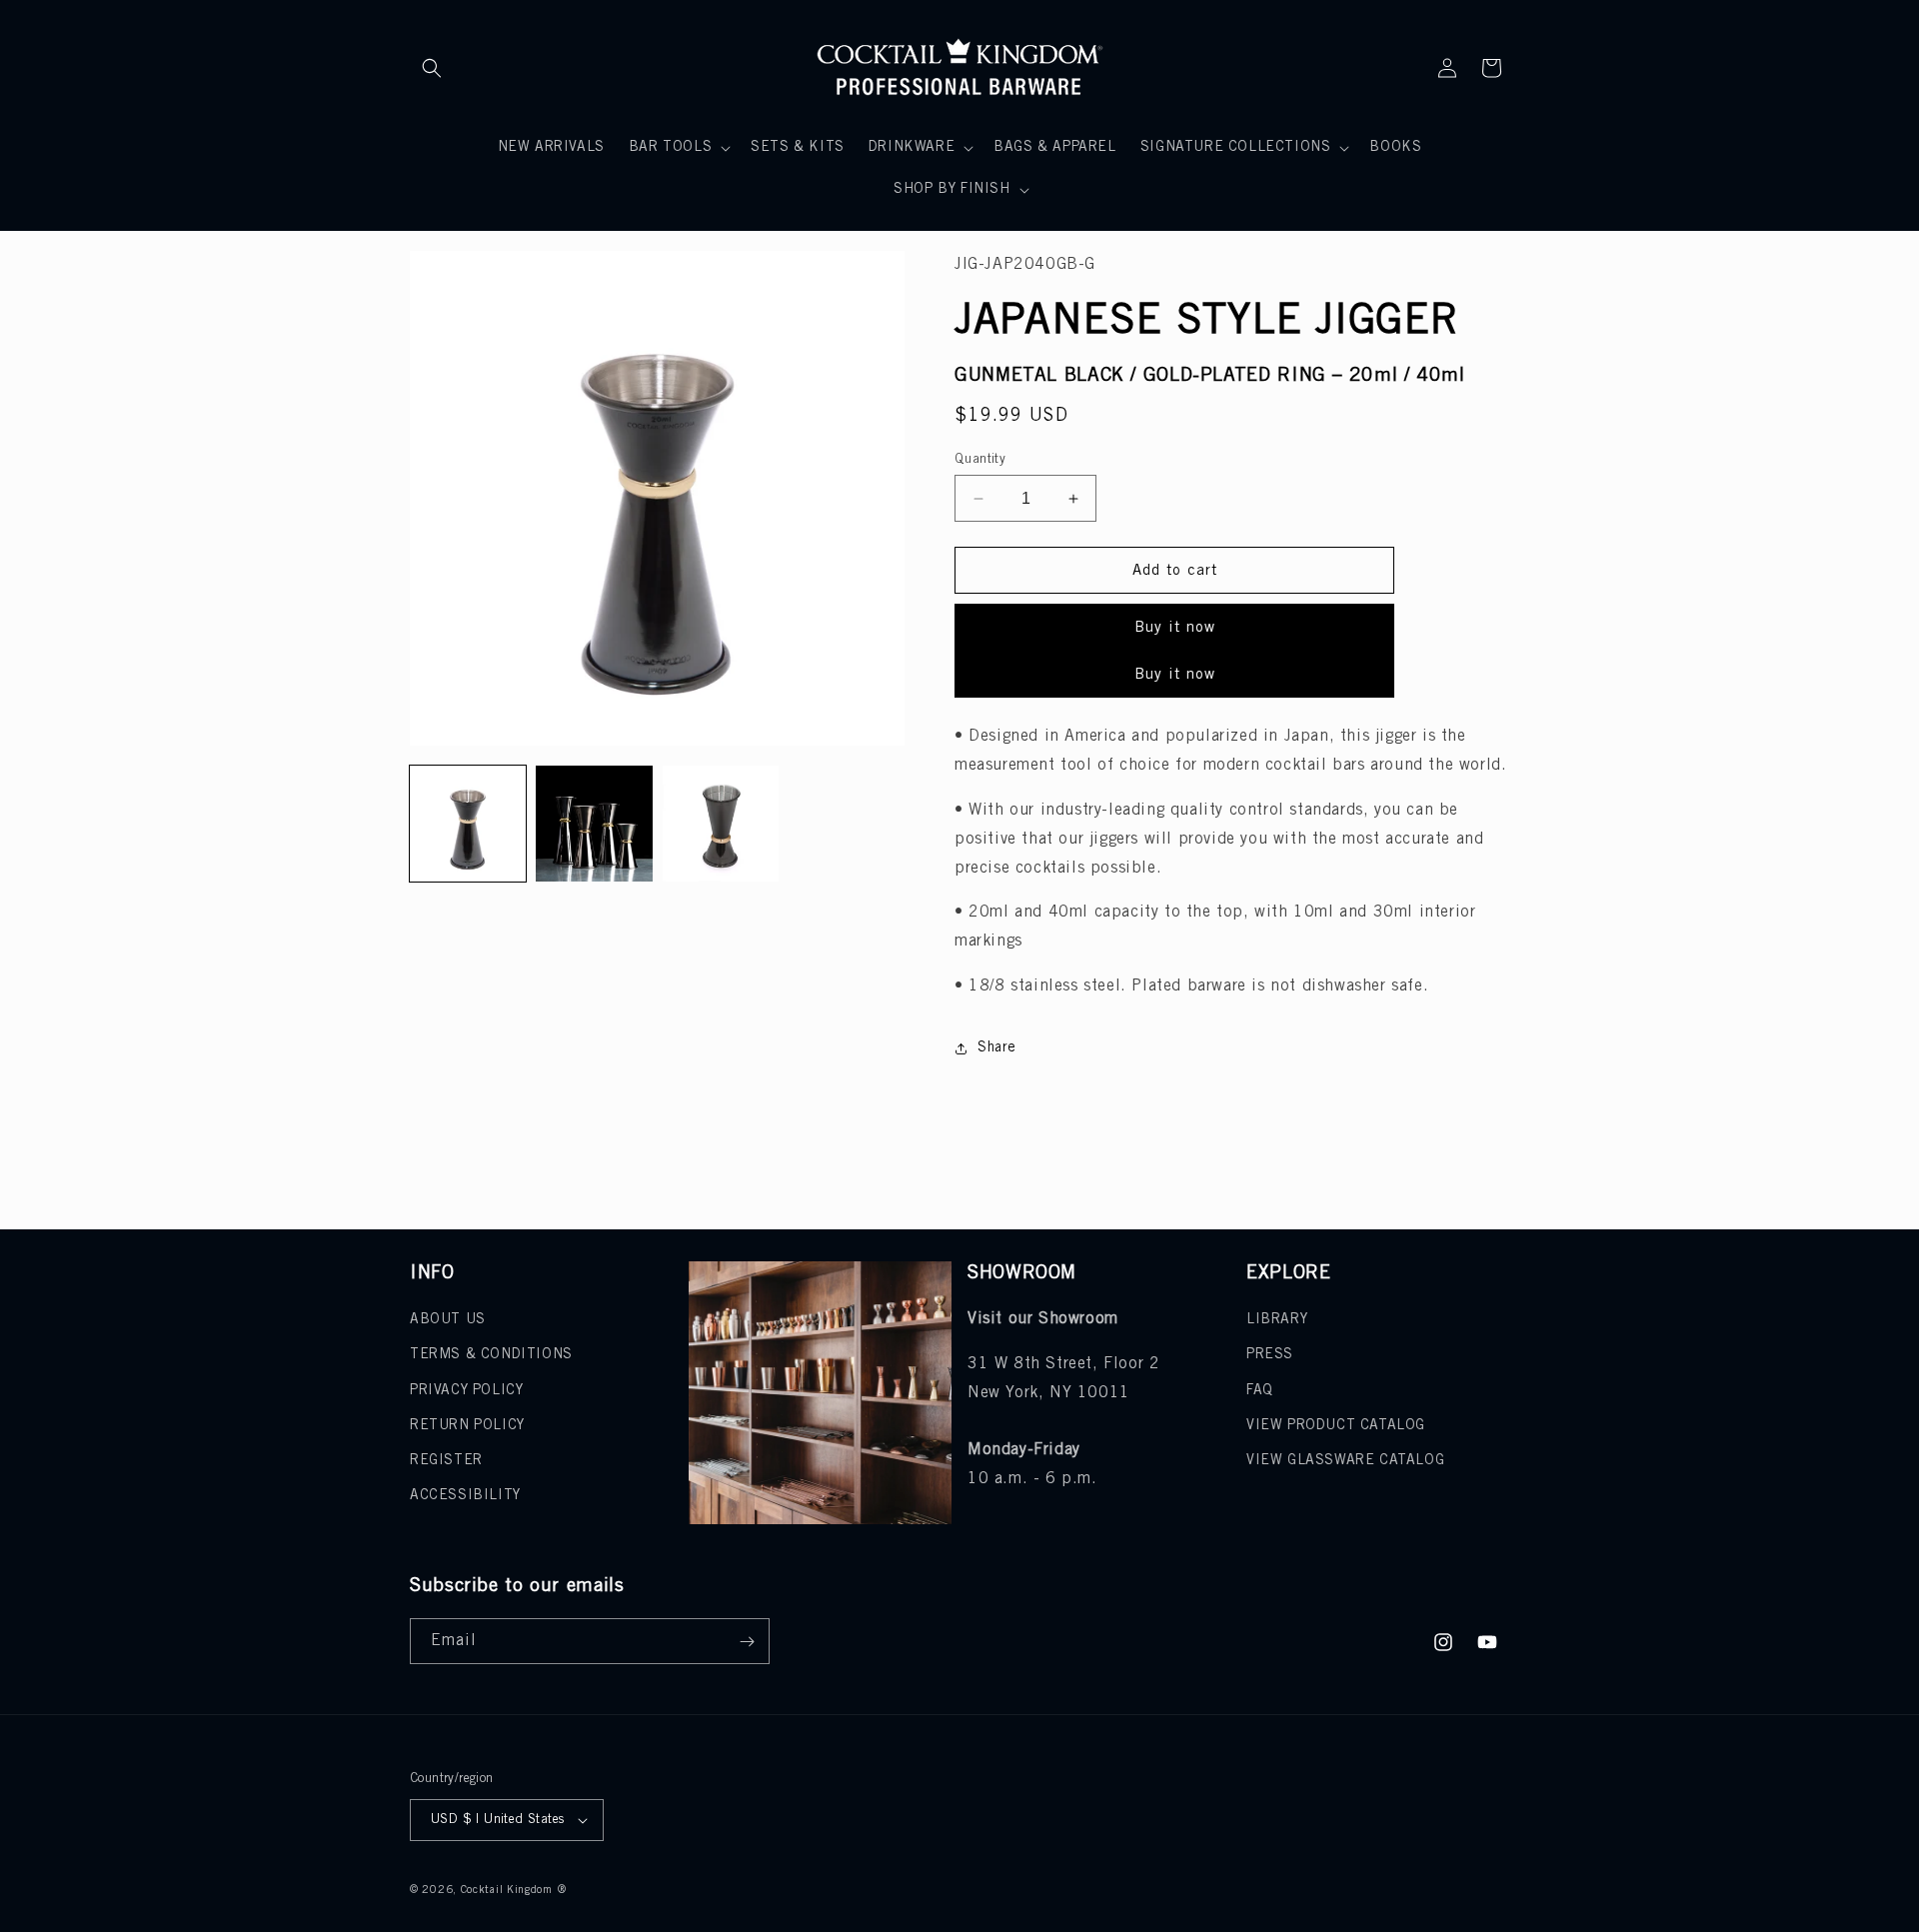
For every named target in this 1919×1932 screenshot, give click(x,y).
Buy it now (1175, 628)
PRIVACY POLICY (466, 1391)
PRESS (1270, 1355)
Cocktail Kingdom (507, 1890)
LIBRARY (1277, 1320)
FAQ (1260, 1391)
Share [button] (997, 1048)
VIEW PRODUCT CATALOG (1336, 1426)
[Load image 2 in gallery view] (594, 824)
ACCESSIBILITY (465, 1496)
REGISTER (446, 1461)
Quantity (980, 459)
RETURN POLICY (467, 1426)
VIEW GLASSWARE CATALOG (1345, 1461)
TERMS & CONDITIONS (491, 1355)
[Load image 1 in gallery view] (468, 824)
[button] (432, 68)
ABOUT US (448, 1320)
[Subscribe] (747, 1641)
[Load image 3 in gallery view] (721, 824)
